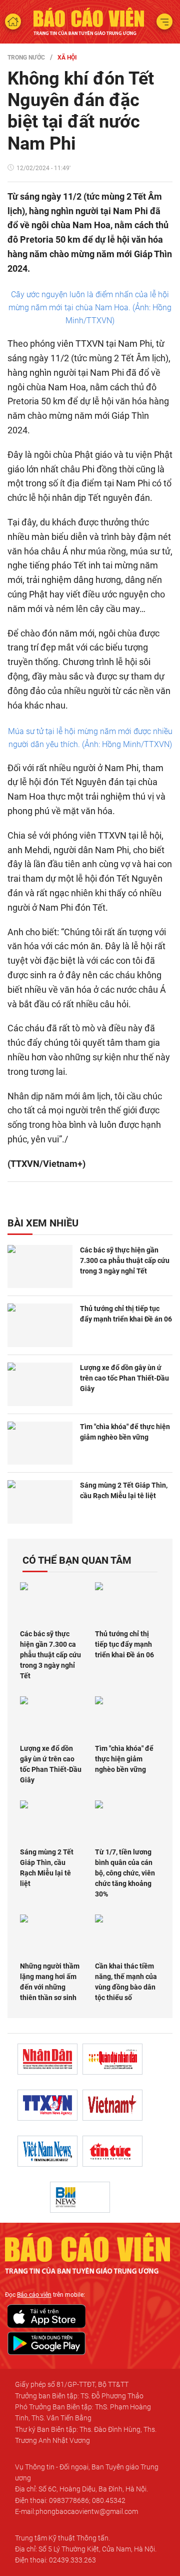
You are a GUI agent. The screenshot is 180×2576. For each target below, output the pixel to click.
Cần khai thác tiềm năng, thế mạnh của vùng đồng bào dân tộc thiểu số (126, 1982)
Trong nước (26, 58)
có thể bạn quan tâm (77, 1560)
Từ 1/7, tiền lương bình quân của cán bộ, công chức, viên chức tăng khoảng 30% (125, 1873)
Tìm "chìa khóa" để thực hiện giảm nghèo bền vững (125, 1432)
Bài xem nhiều (43, 1223)
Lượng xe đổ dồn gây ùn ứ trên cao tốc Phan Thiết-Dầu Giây (124, 1378)
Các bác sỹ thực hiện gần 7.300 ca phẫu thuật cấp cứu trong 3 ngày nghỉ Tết (125, 1260)
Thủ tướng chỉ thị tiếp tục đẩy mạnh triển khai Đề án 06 (126, 1314)
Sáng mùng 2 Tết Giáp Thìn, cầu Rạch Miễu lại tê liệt (124, 1490)
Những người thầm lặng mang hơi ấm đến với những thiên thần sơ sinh (50, 1982)
